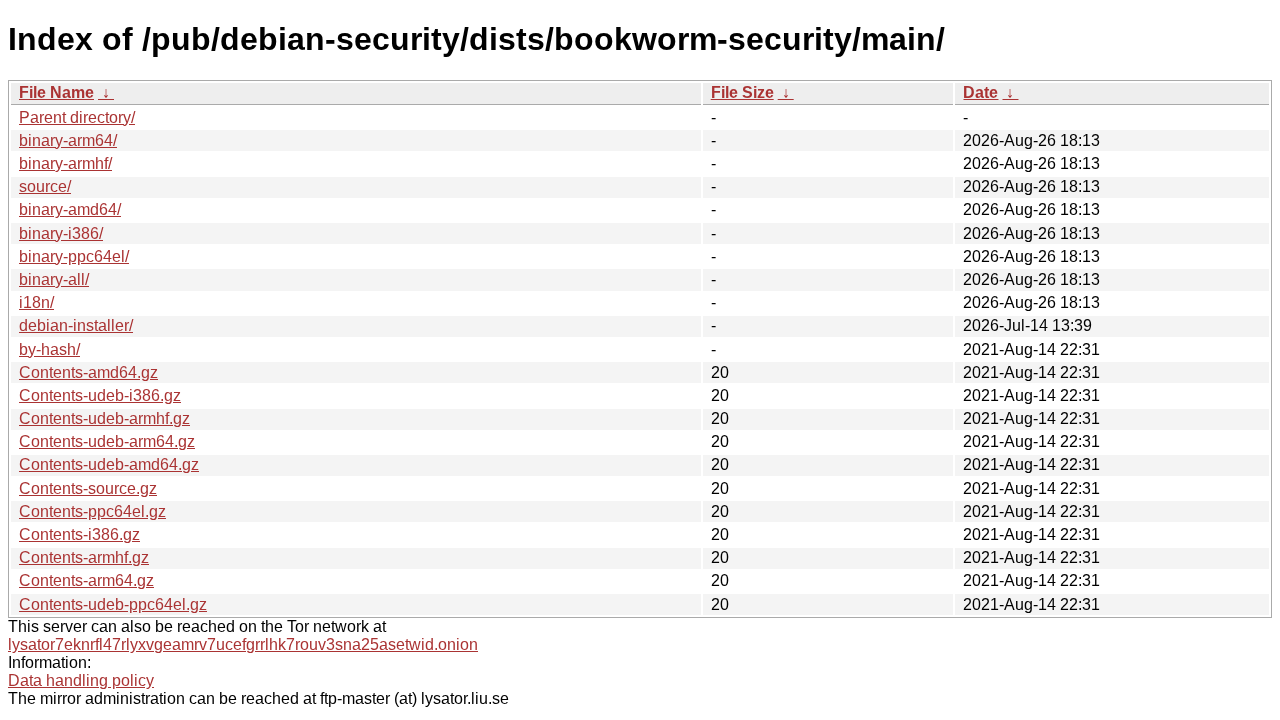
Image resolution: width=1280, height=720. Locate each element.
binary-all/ (54, 279)
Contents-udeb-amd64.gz (109, 464)
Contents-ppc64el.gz (92, 511)
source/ (45, 186)
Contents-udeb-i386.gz (100, 395)
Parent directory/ (77, 117)
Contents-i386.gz (79, 534)
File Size (742, 92)
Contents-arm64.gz (86, 580)
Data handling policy (81, 680)
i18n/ (36, 302)
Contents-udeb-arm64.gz (107, 441)
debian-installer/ (76, 325)
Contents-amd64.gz (88, 372)
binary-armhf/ (65, 163)
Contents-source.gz (88, 488)
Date (980, 92)
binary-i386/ (61, 233)
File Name (56, 92)
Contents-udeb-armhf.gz (104, 418)
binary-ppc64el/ (74, 256)
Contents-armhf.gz (84, 557)
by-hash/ (49, 349)
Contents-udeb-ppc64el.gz (113, 604)
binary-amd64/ (70, 209)
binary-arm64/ (68, 140)
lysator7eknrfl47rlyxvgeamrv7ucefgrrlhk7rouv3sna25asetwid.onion (243, 644)
